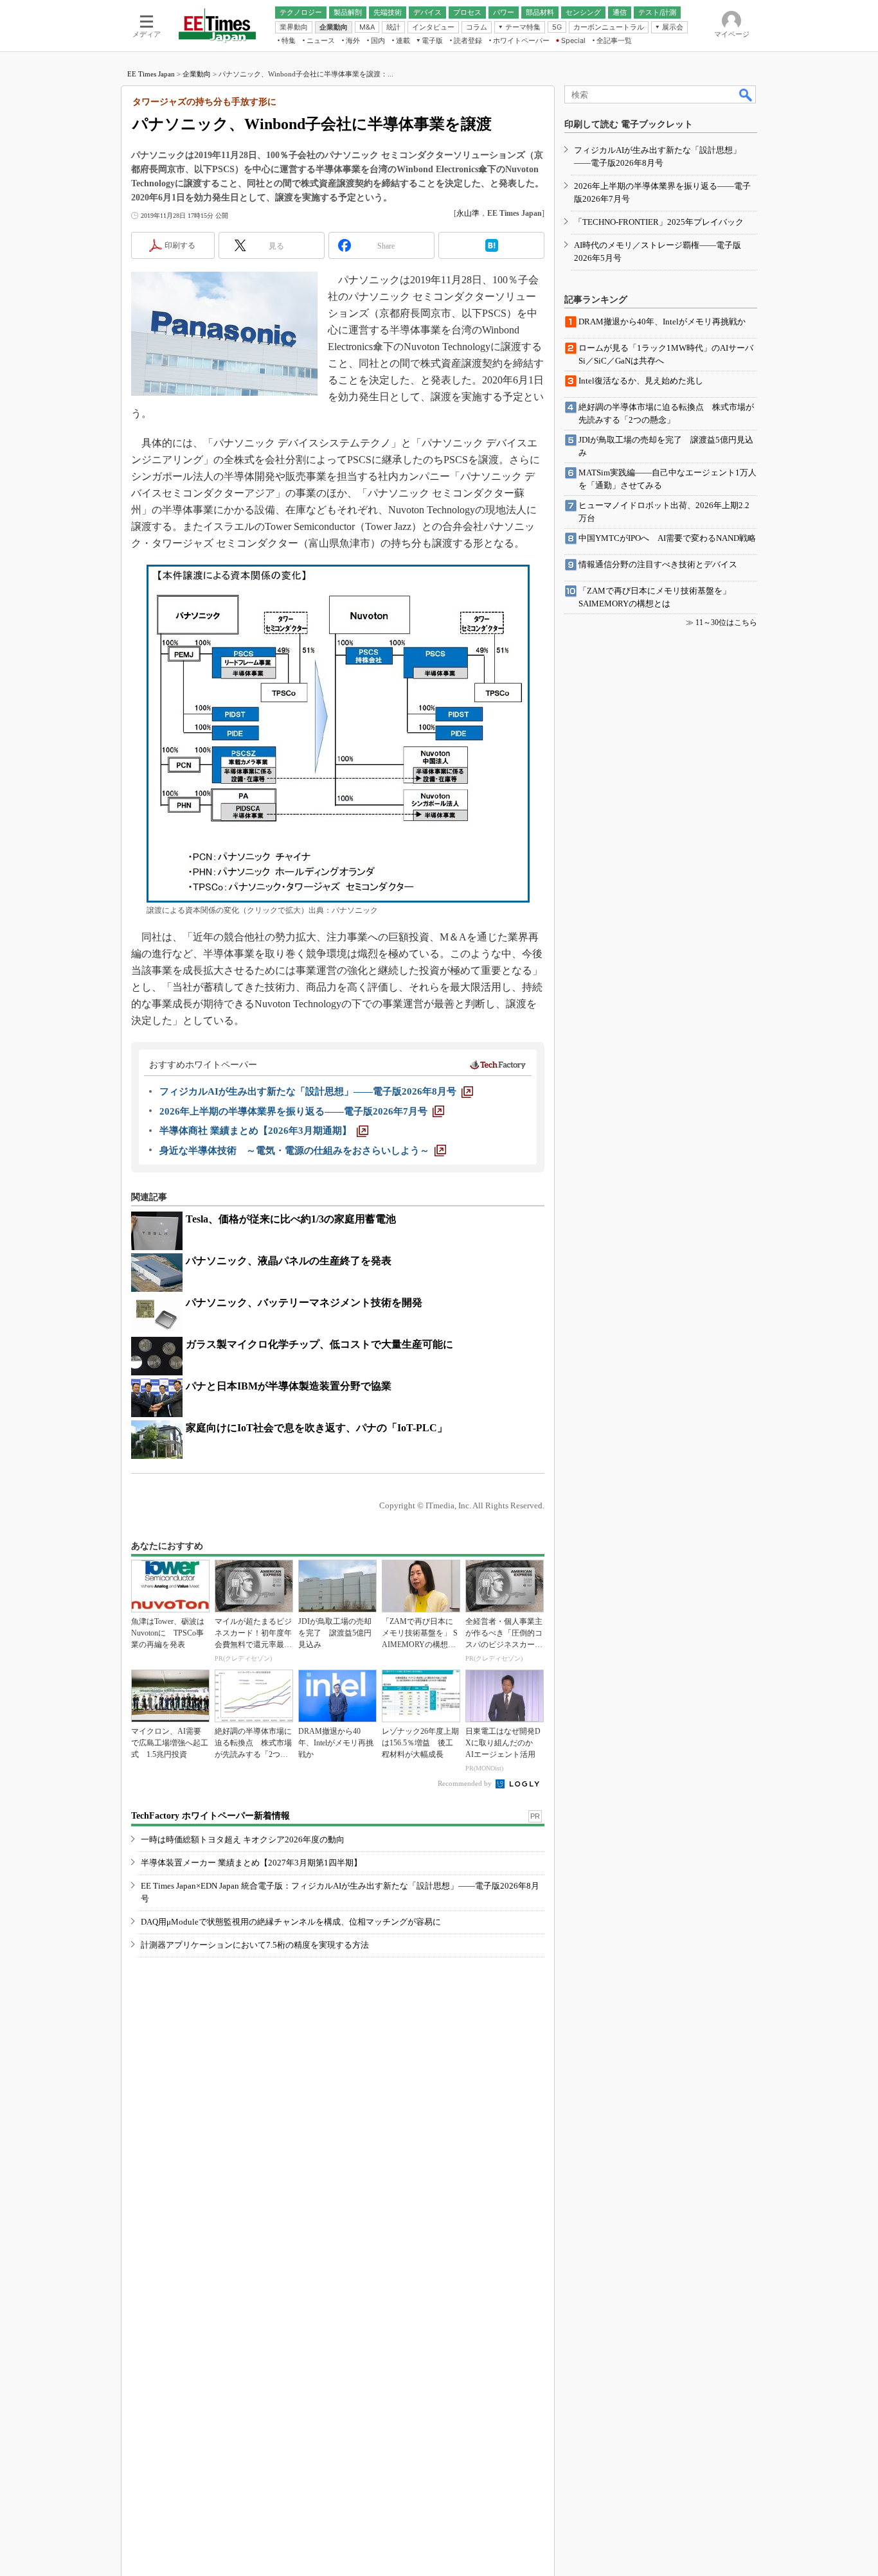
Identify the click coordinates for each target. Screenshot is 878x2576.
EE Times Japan (151, 74)
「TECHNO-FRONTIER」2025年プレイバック (659, 222)
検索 (746, 94)
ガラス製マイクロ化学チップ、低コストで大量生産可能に (319, 1344)
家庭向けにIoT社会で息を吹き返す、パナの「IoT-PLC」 (317, 1428)
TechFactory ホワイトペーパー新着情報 (211, 1816)
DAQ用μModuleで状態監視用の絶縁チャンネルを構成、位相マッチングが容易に (291, 1922)
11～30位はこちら (726, 622)
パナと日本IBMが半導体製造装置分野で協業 (289, 1386)
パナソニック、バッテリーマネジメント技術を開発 (304, 1302)
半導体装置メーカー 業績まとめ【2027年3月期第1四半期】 (251, 1863)
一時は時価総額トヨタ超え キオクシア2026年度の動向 (243, 1839)
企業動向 (197, 74)
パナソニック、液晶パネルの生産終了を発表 (289, 1261)
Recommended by (466, 1783)
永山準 (468, 213)
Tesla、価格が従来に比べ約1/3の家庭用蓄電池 (291, 1219)
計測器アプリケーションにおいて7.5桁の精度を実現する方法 (255, 1945)
